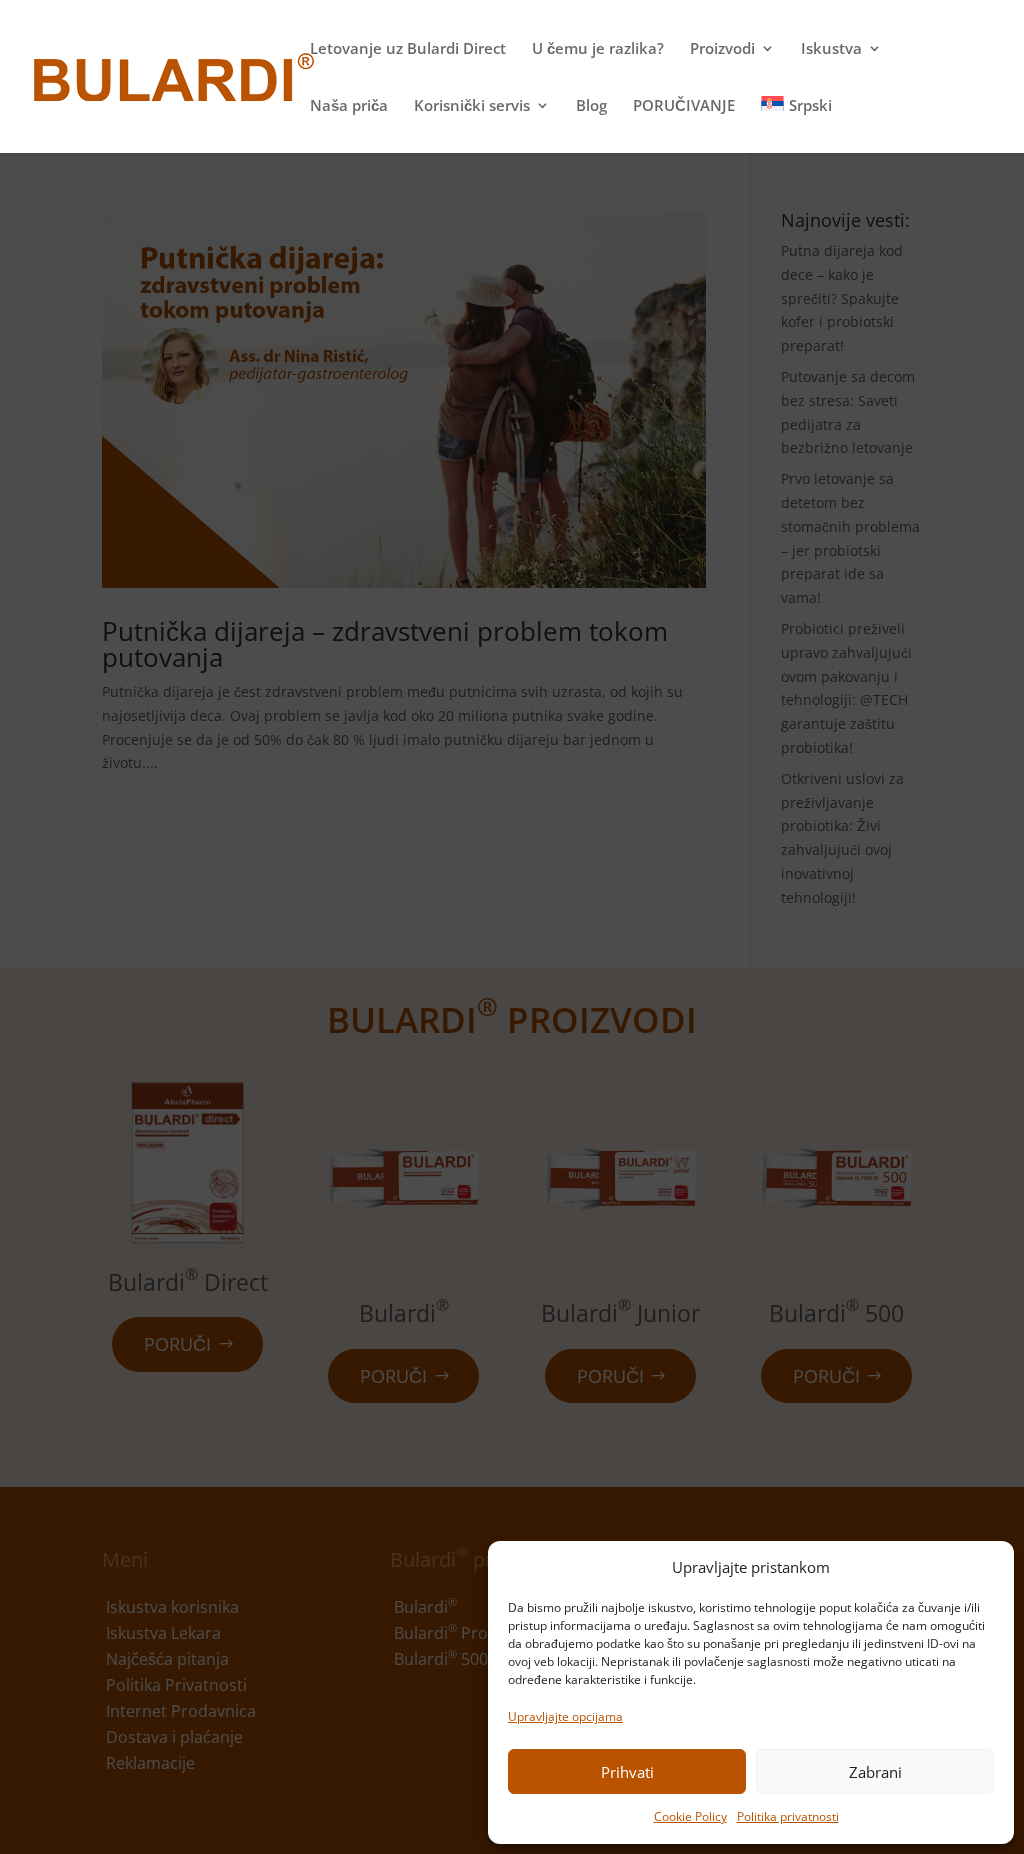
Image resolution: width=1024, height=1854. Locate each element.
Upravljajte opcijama (565, 1716)
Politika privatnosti (788, 1816)
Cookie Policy (690, 1816)
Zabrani (875, 1772)
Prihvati (627, 1772)
